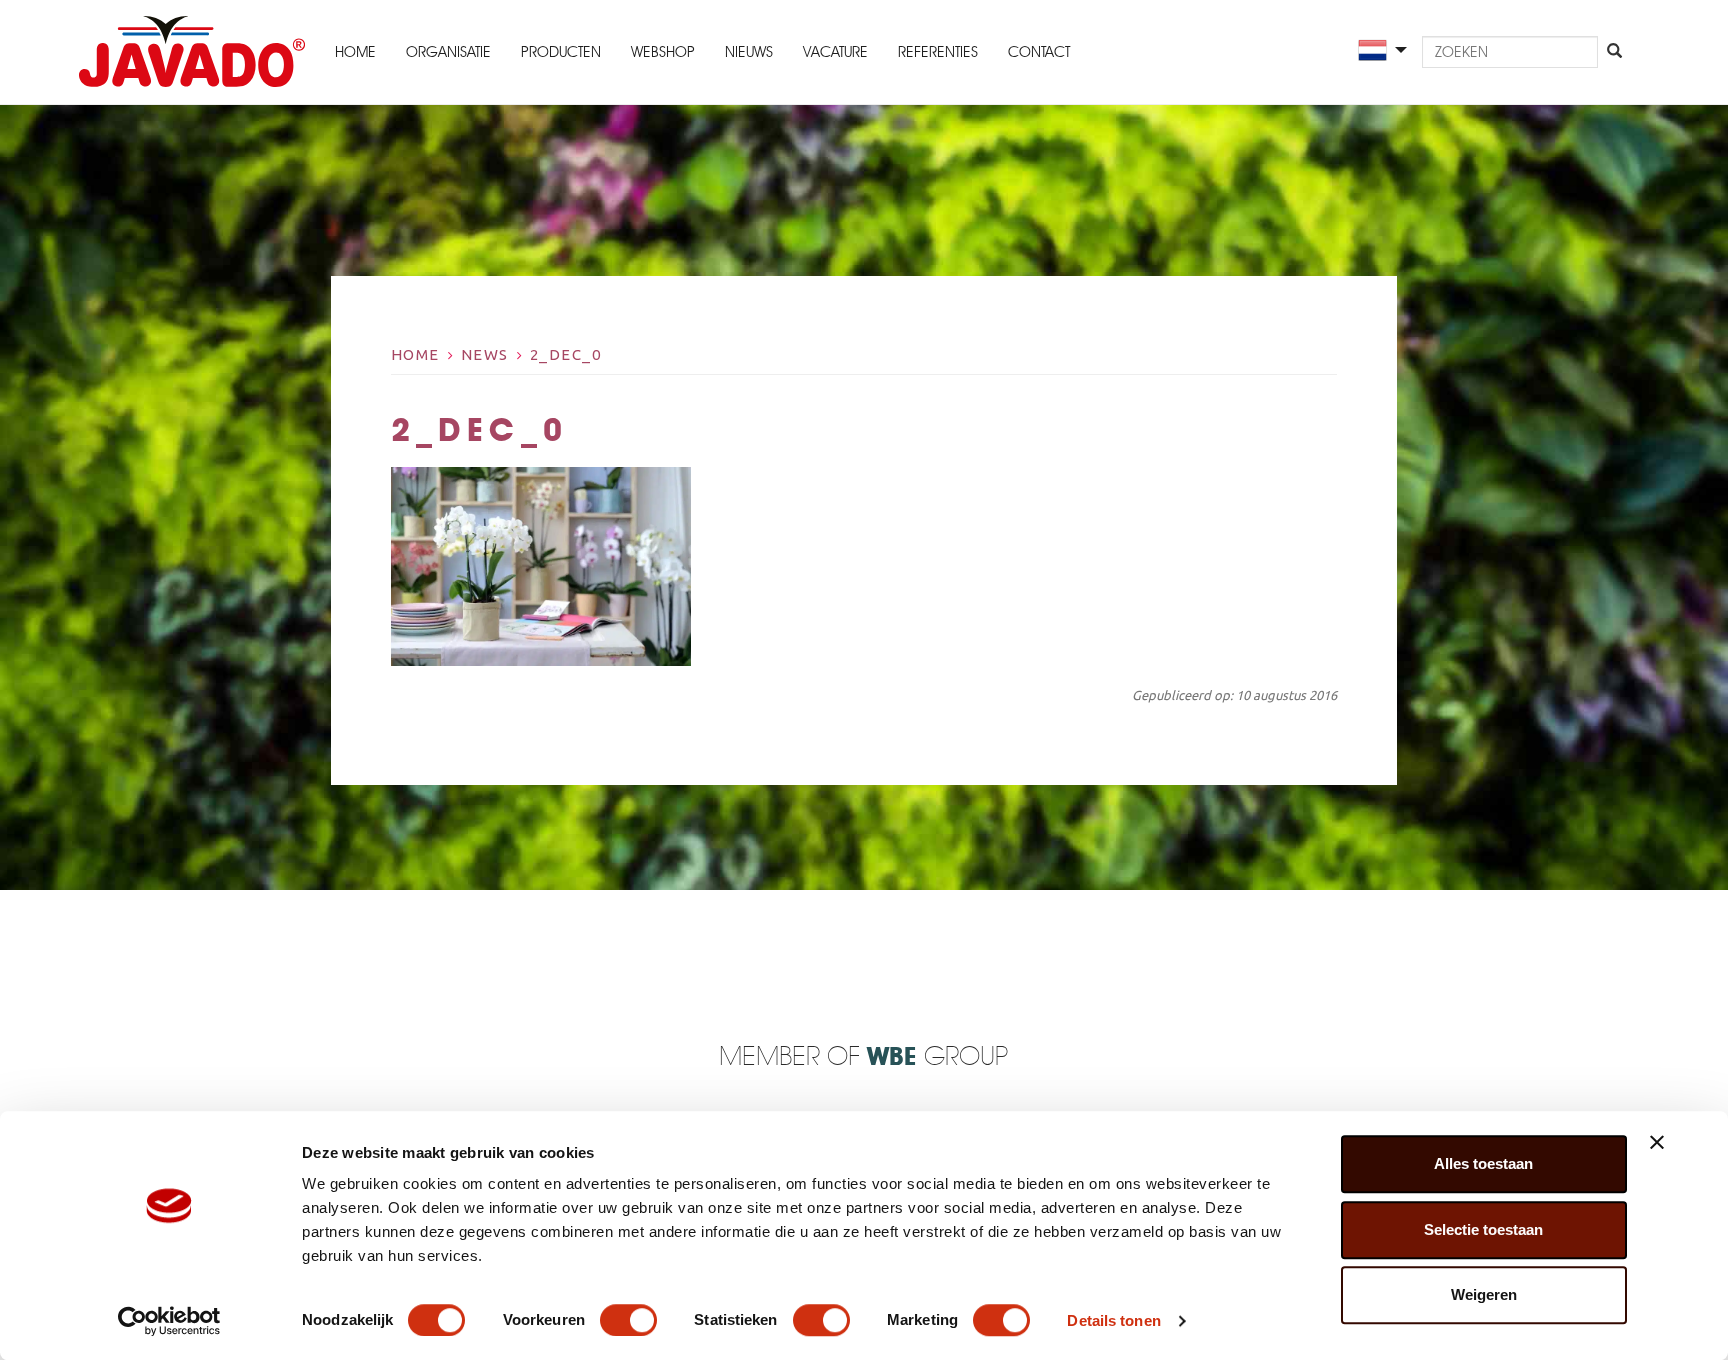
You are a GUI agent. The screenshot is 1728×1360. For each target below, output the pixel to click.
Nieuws (749, 52)
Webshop (663, 52)
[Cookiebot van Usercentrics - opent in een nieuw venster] (169, 1321)
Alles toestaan (1483, 1163)
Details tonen (1113, 1320)
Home (355, 52)
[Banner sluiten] (1657, 1142)
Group (937, 1057)
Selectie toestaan (1483, 1229)
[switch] (628, 1320)
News (485, 354)
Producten (561, 52)
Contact (1039, 52)
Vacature (835, 52)
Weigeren (1484, 1294)
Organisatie (448, 52)
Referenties (938, 52)
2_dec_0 (566, 354)
